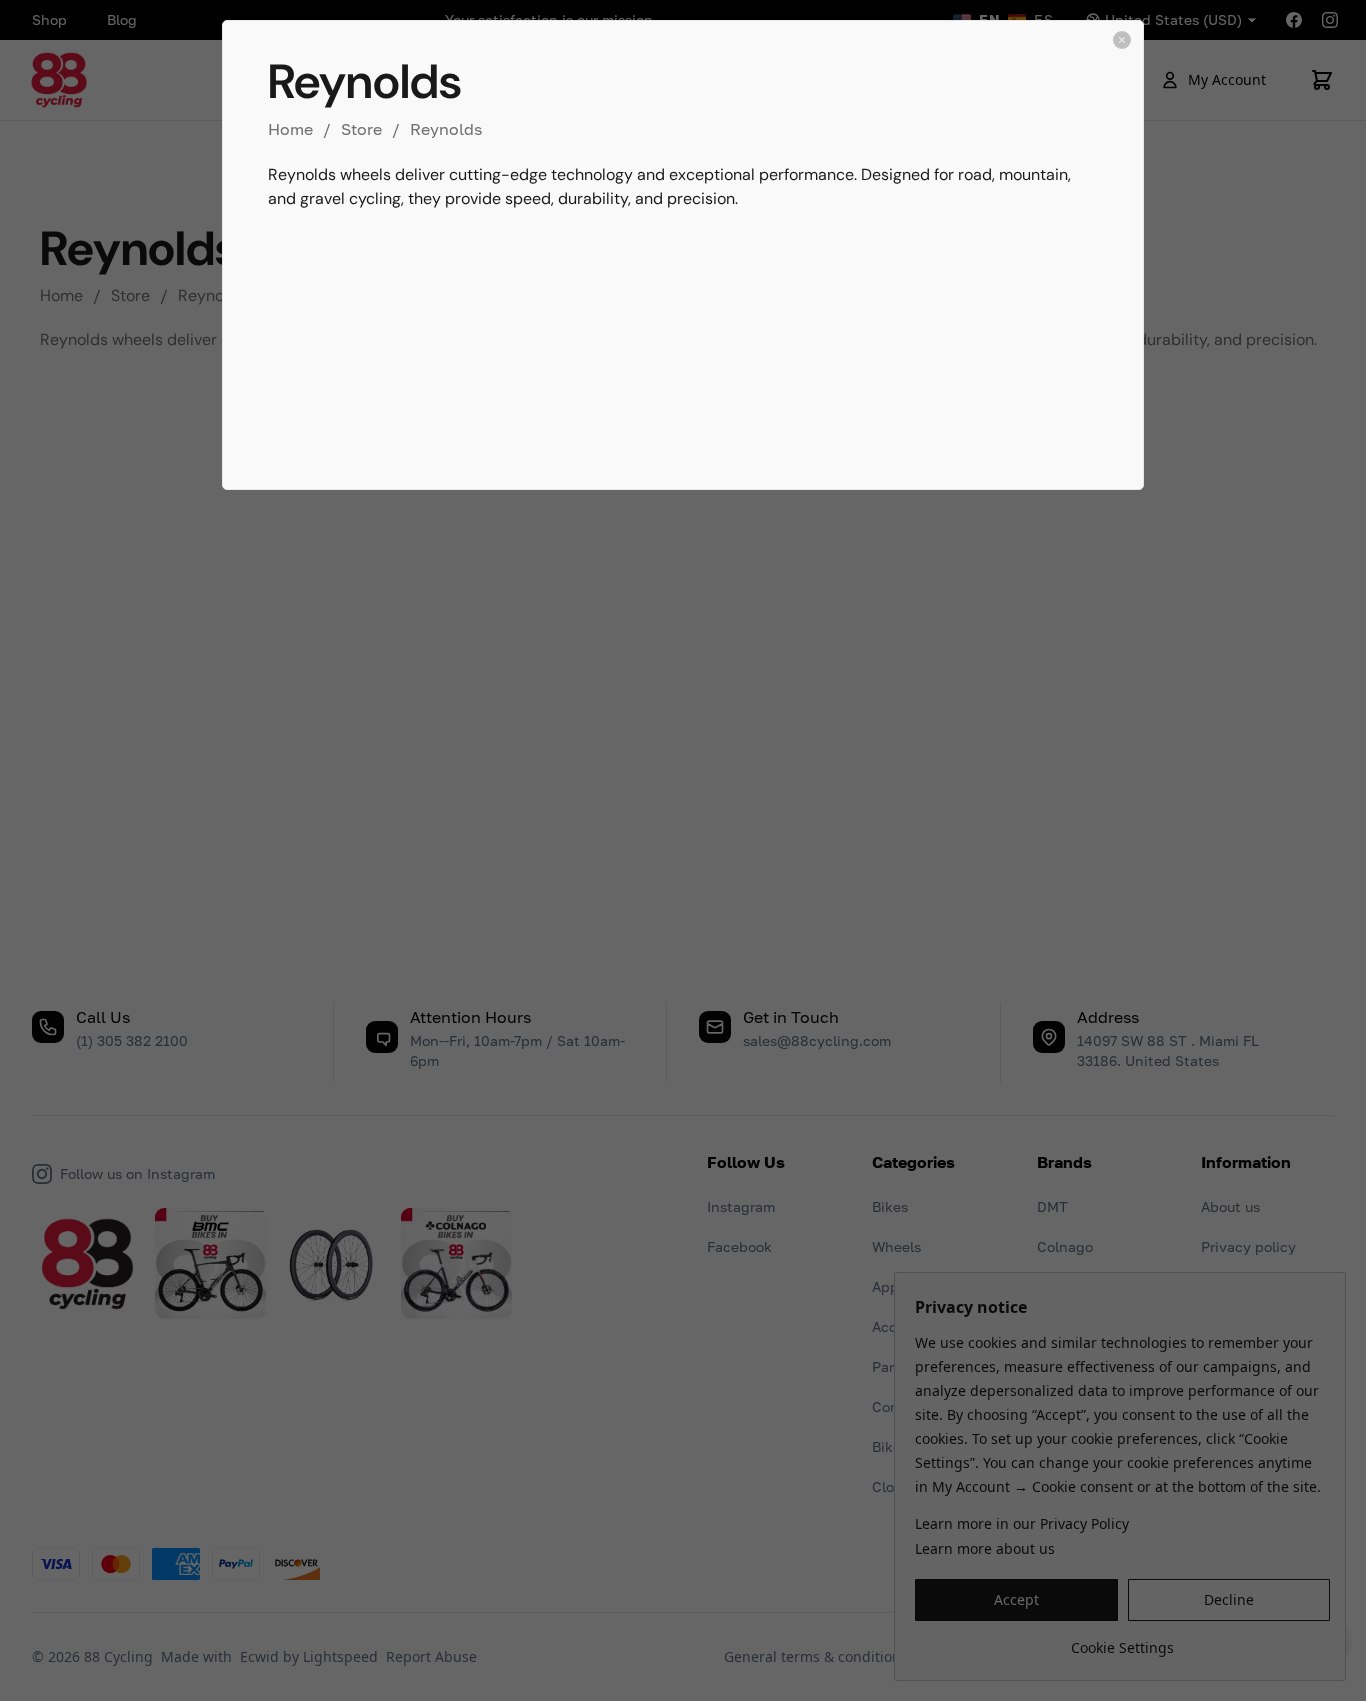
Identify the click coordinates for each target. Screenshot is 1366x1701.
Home (290, 129)
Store (361, 129)
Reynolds (446, 129)
